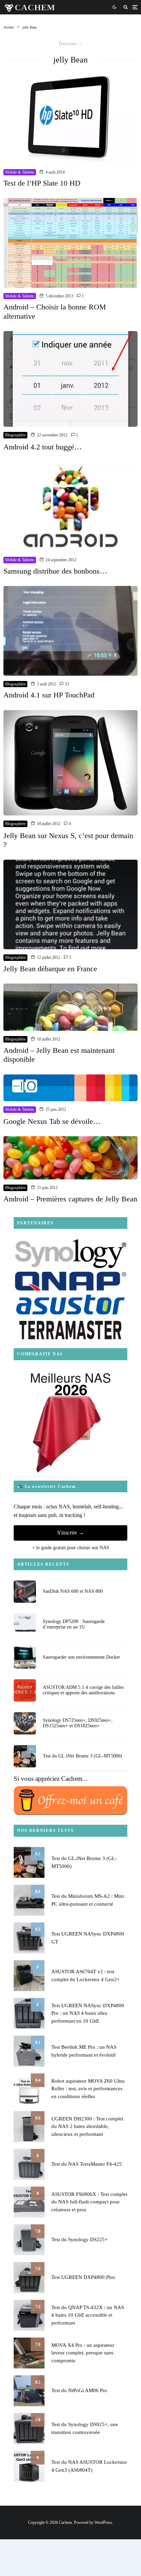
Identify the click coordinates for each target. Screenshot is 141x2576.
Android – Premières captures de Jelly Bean (70, 1199)
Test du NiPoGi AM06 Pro (79, 2390)
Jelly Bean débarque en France (50, 969)
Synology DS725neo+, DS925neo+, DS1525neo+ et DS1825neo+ (78, 1723)
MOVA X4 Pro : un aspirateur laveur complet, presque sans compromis (83, 2353)
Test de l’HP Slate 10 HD (42, 183)
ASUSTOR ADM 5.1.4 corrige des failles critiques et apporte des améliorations (83, 1690)
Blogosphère (15, 435)
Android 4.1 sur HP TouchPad (49, 695)
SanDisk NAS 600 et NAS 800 (73, 1591)
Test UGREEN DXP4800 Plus (83, 2277)
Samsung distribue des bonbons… (55, 571)
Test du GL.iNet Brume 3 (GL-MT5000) (82, 1756)
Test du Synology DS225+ (79, 2239)
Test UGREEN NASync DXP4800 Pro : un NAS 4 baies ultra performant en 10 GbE (88, 2013)
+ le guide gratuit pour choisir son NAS (71, 1548)
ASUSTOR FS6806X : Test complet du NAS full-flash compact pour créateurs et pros (89, 2202)
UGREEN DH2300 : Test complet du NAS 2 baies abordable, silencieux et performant (87, 2126)
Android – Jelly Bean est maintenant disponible (59, 1055)
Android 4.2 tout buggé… (43, 447)
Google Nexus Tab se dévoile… (52, 1121)
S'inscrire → (70, 1533)
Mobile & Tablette (20, 172)
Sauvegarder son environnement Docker (81, 1657)
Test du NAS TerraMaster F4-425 (87, 2164)
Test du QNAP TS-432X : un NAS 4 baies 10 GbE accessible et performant (88, 2315)
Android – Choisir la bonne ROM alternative (55, 311)
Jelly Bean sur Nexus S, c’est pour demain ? (68, 840)
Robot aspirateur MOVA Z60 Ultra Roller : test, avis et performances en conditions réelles (88, 2089)
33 (66, 684)
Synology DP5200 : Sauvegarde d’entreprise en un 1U (74, 1624)
